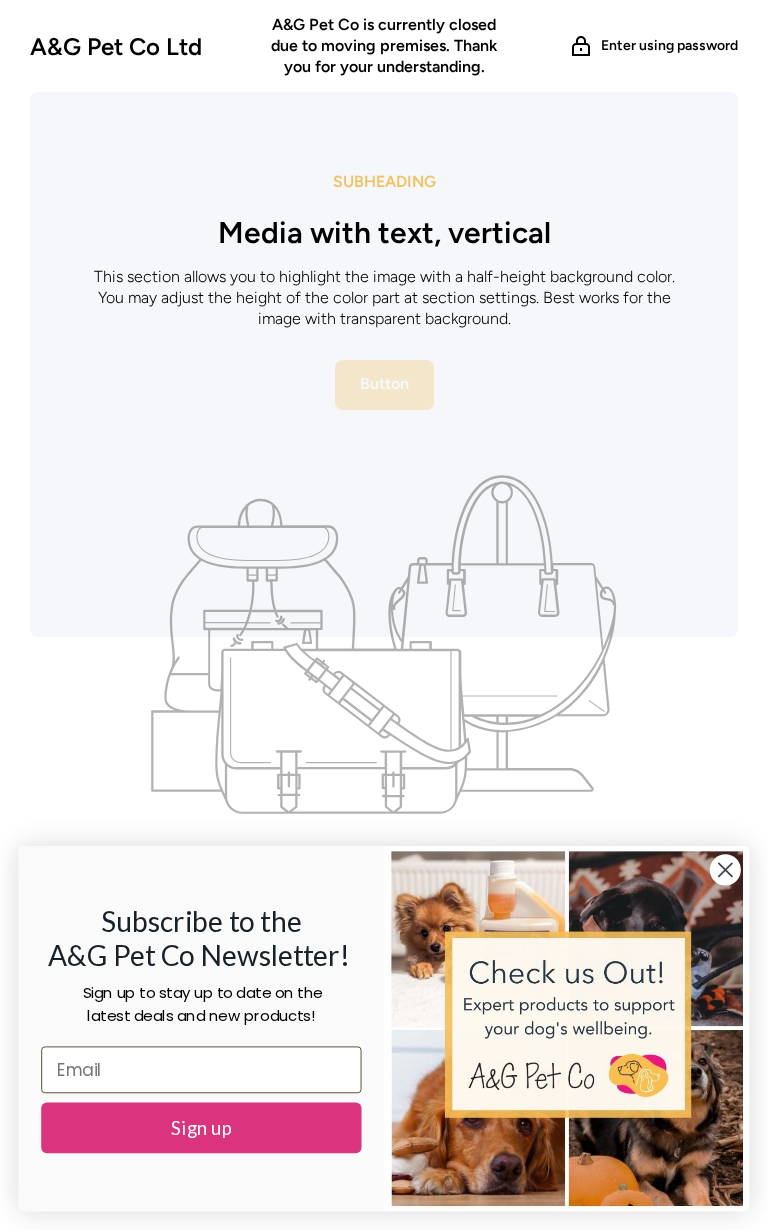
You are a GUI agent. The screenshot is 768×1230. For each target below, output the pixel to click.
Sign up (201, 1128)
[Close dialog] (725, 869)
